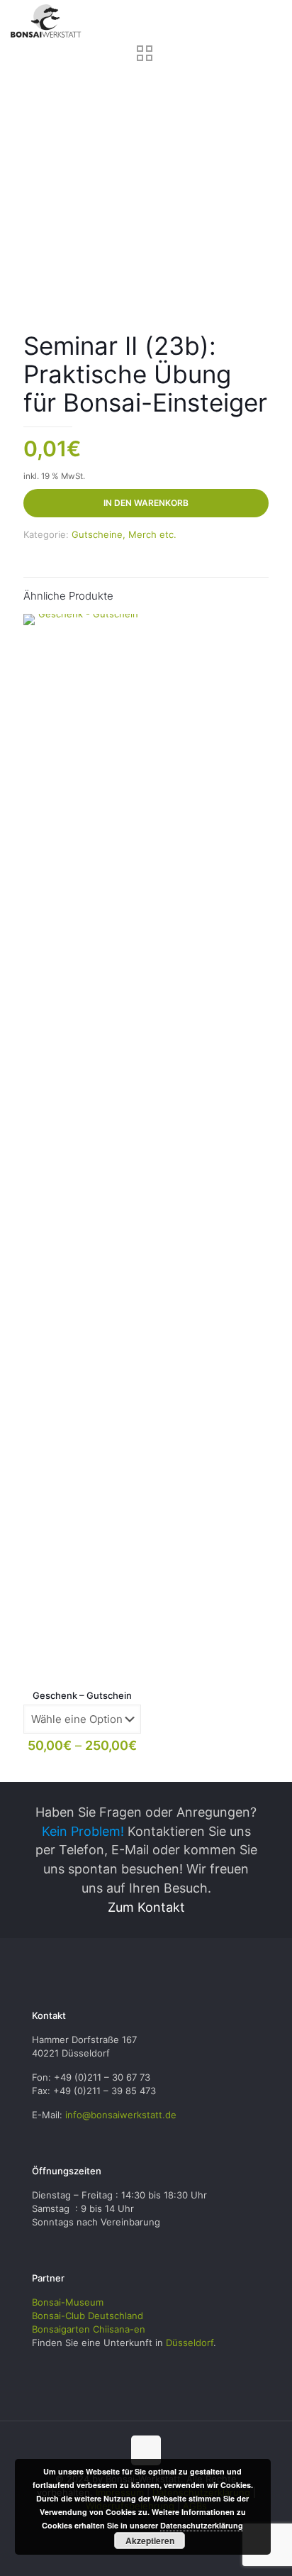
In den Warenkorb (146, 503)
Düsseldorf (190, 2343)
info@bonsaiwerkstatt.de (121, 2115)
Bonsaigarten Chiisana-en (89, 2329)
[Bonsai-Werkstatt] (46, 21)
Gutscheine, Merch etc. (124, 534)
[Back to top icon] (146, 2450)
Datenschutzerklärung (202, 2525)
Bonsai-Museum (68, 2302)
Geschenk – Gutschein (82, 1695)
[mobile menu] (273, 21)
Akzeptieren (150, 2541)
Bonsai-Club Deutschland (88, 2316)
